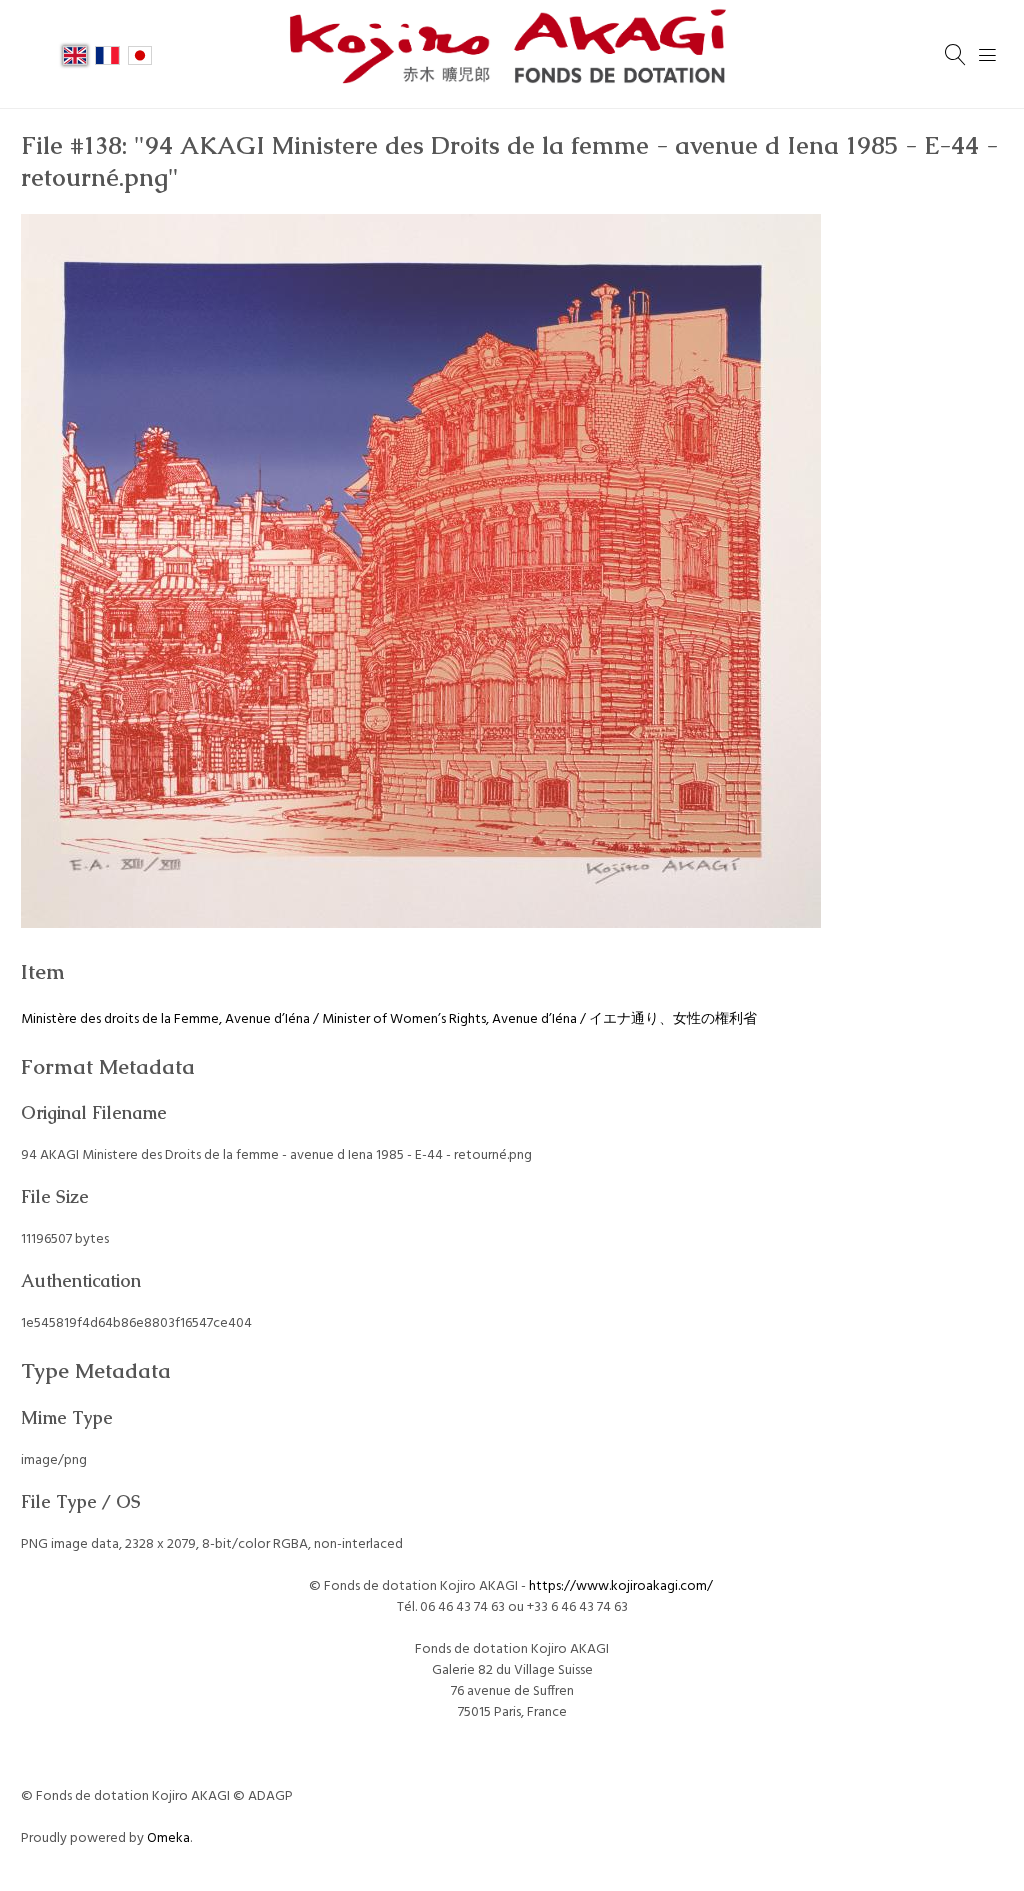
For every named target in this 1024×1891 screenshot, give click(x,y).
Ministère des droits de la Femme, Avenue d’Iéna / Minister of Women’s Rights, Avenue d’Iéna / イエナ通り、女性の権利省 (389, 1019)
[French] (107, 54)
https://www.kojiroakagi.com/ (622, 1586)
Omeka (168, 1838)
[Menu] (988, 55)
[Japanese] (140, 54)
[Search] (956, 55)
